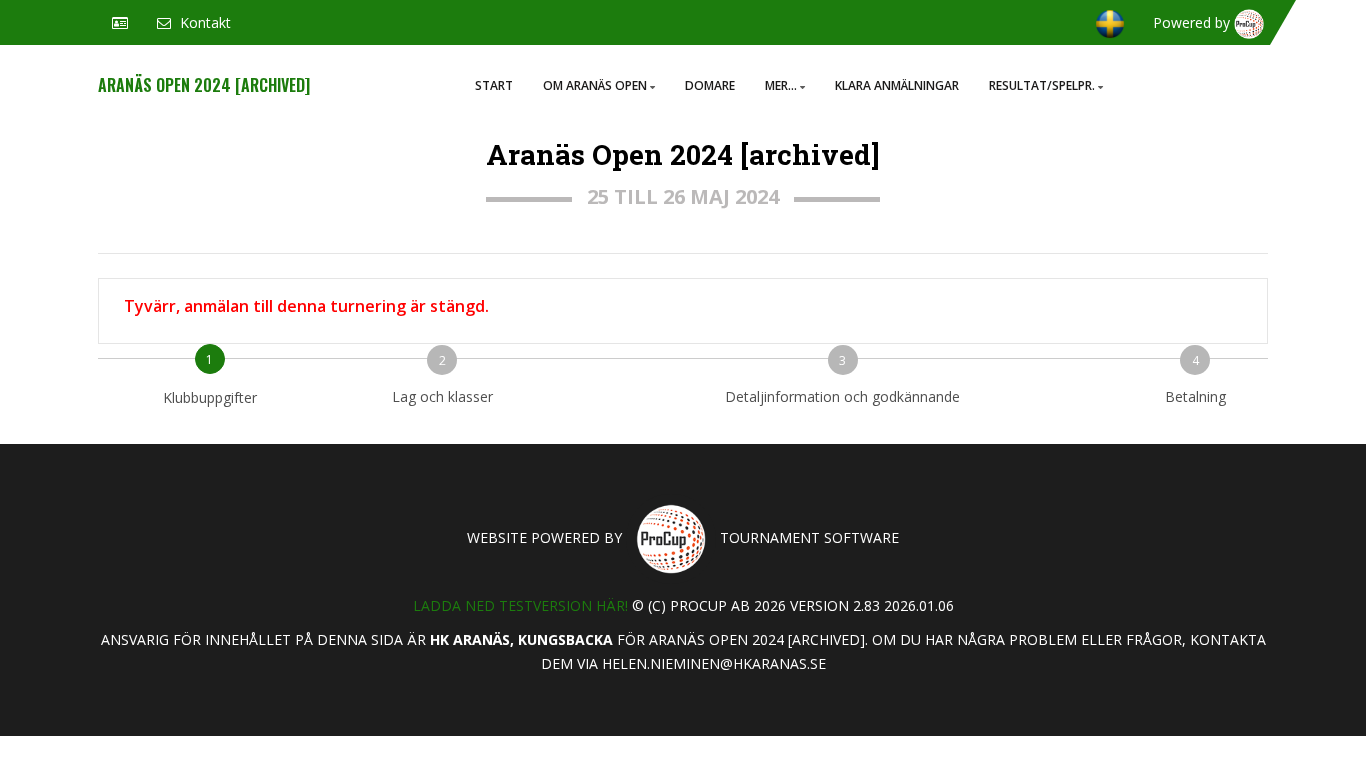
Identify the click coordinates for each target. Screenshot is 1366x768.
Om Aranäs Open (595, 85)
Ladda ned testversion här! (520, 605)
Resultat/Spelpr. (1042, 85)
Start (494, 85)
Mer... (781, 85)
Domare (710, 85)
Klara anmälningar (897, 85)
